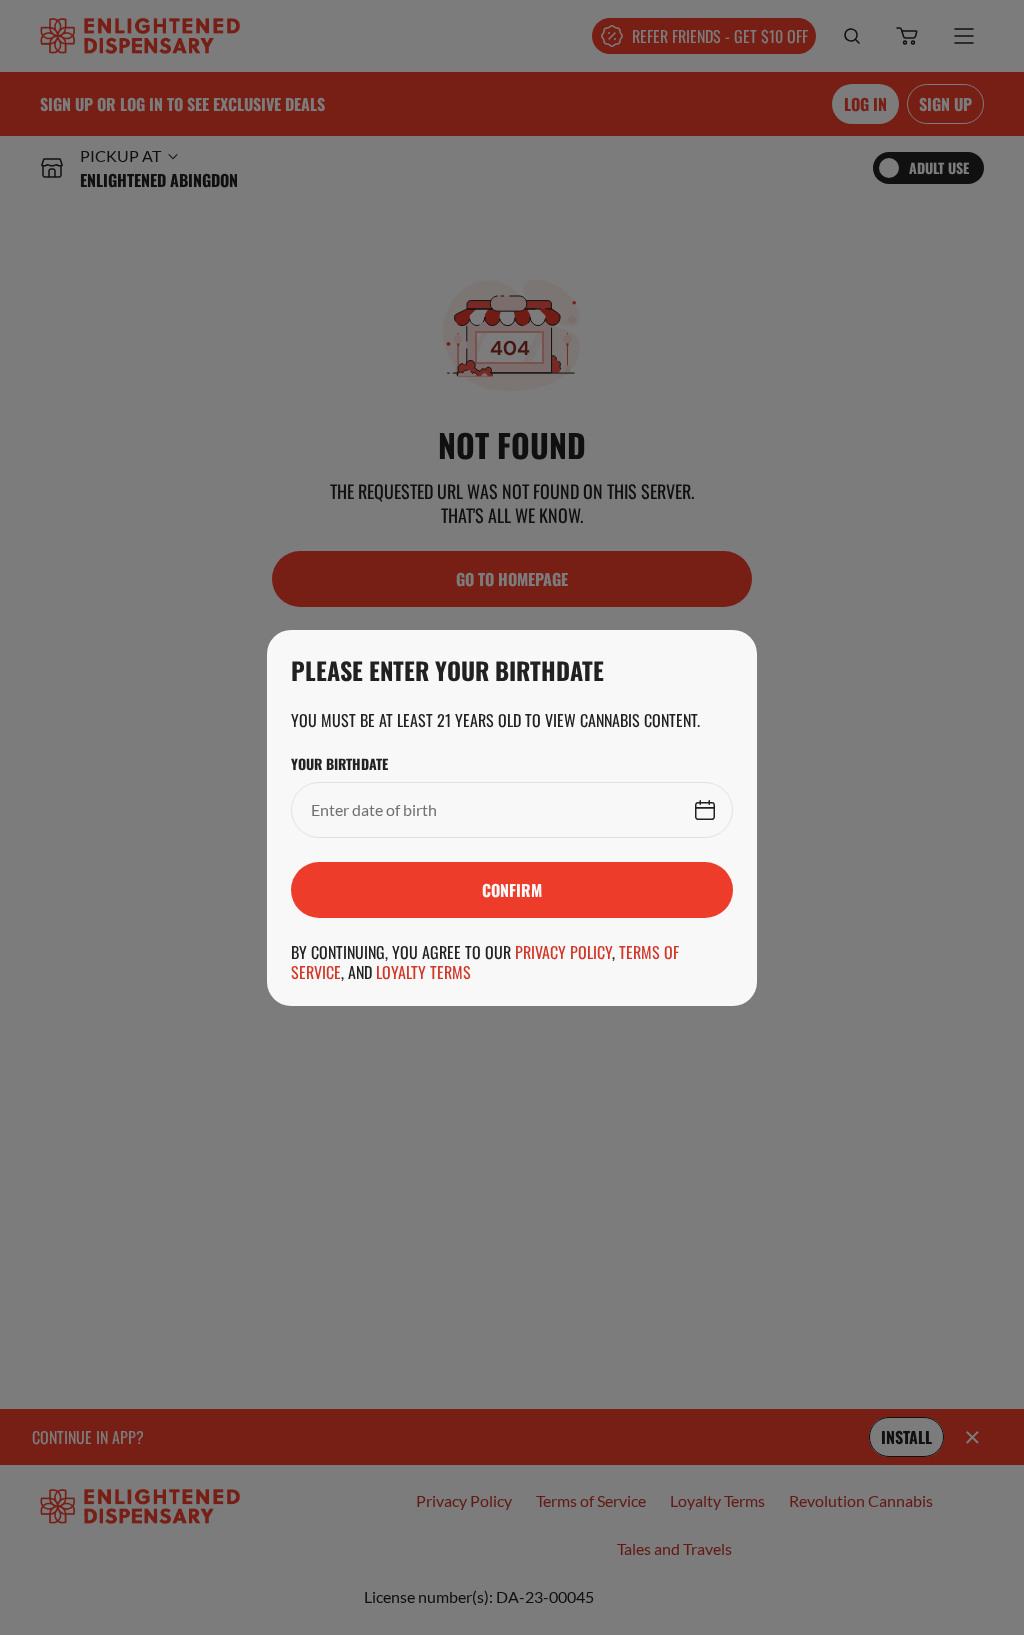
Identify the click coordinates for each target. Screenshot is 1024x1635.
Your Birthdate (339, 764)
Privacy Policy (563, 952)
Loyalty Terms (423, 972)
